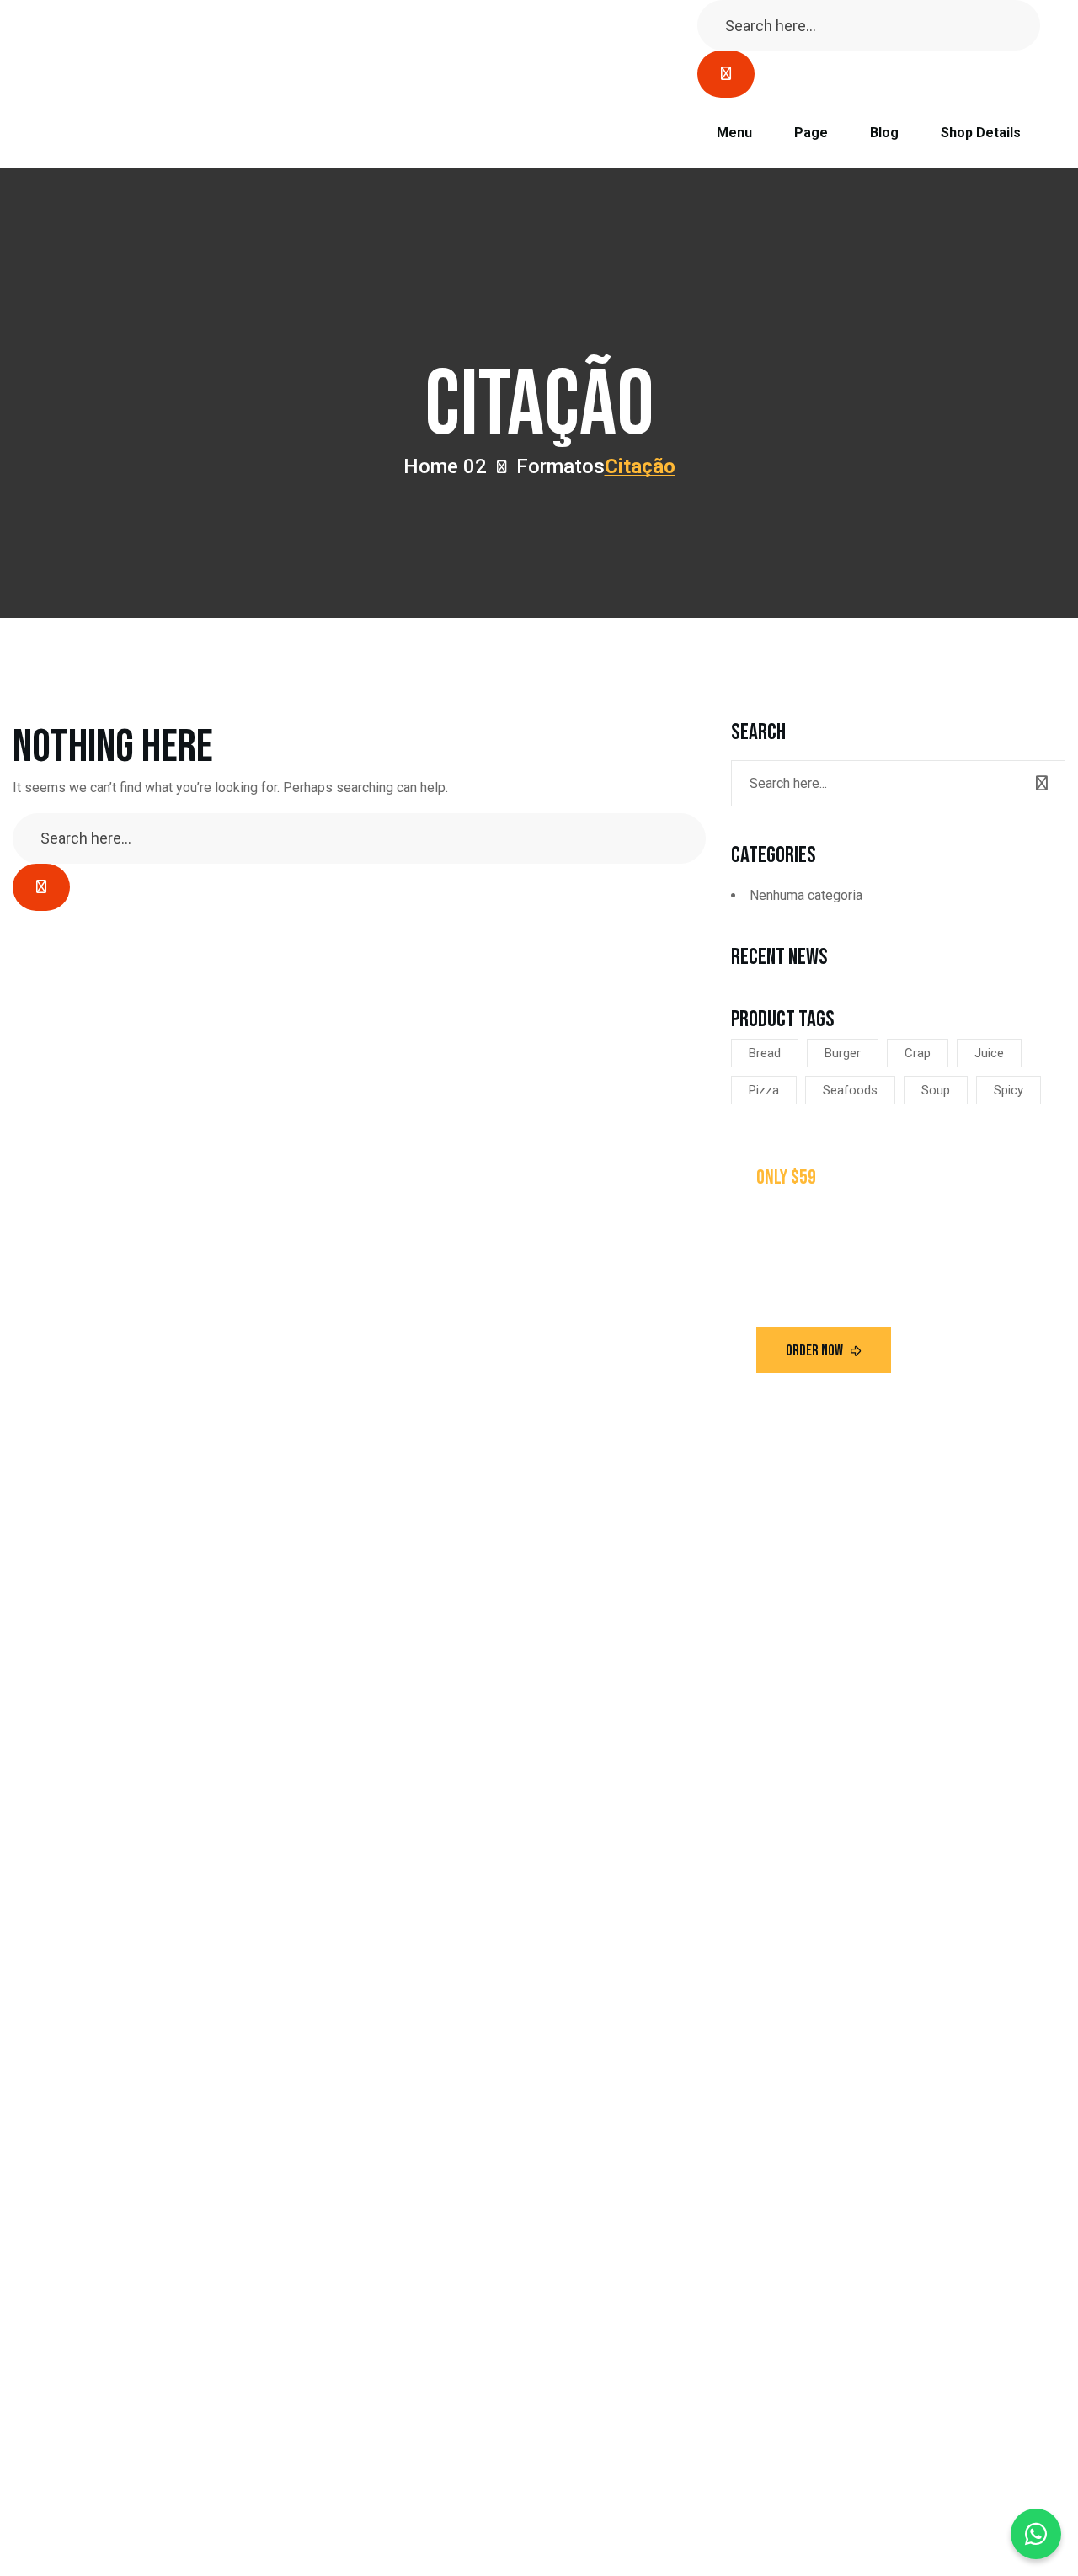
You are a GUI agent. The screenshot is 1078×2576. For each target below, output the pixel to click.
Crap (918, 1053)
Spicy (1009, 1090)
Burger (843, 1053)
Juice (989, 1053)
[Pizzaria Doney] (139, 84)
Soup (936, 1090)
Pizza (764, 1090)
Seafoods (850, 1090)
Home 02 (445, 466)
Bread (765, 1053)
